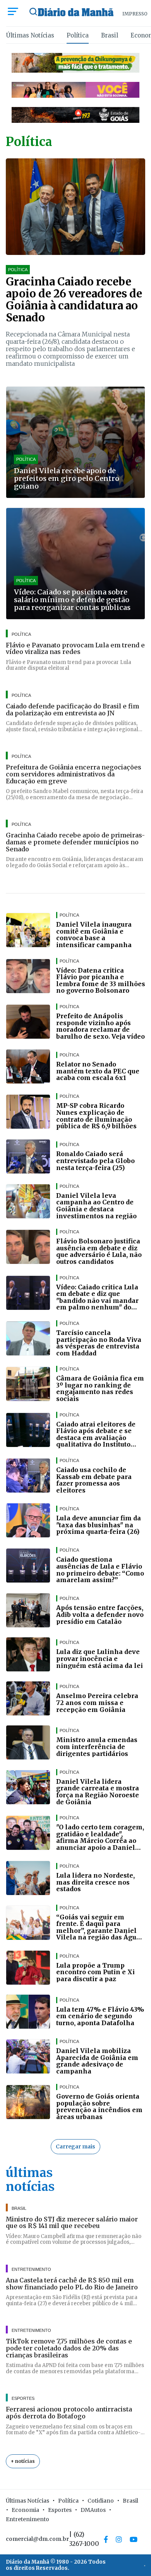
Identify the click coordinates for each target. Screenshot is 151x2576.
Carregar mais (75, 2146)
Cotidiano (101, 2501)
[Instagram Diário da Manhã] (119, 2539)
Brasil (110, 35)
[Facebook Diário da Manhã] (106, 2539)
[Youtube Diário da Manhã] (134, 2539)
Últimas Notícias (30, 35)
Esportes (60, 2510)
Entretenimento (27, 2519)
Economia (25, 2510)
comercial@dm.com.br (37, 2539)
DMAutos (93, 2510)
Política (78, 35)
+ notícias (23, 2461)
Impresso (135, 14)
